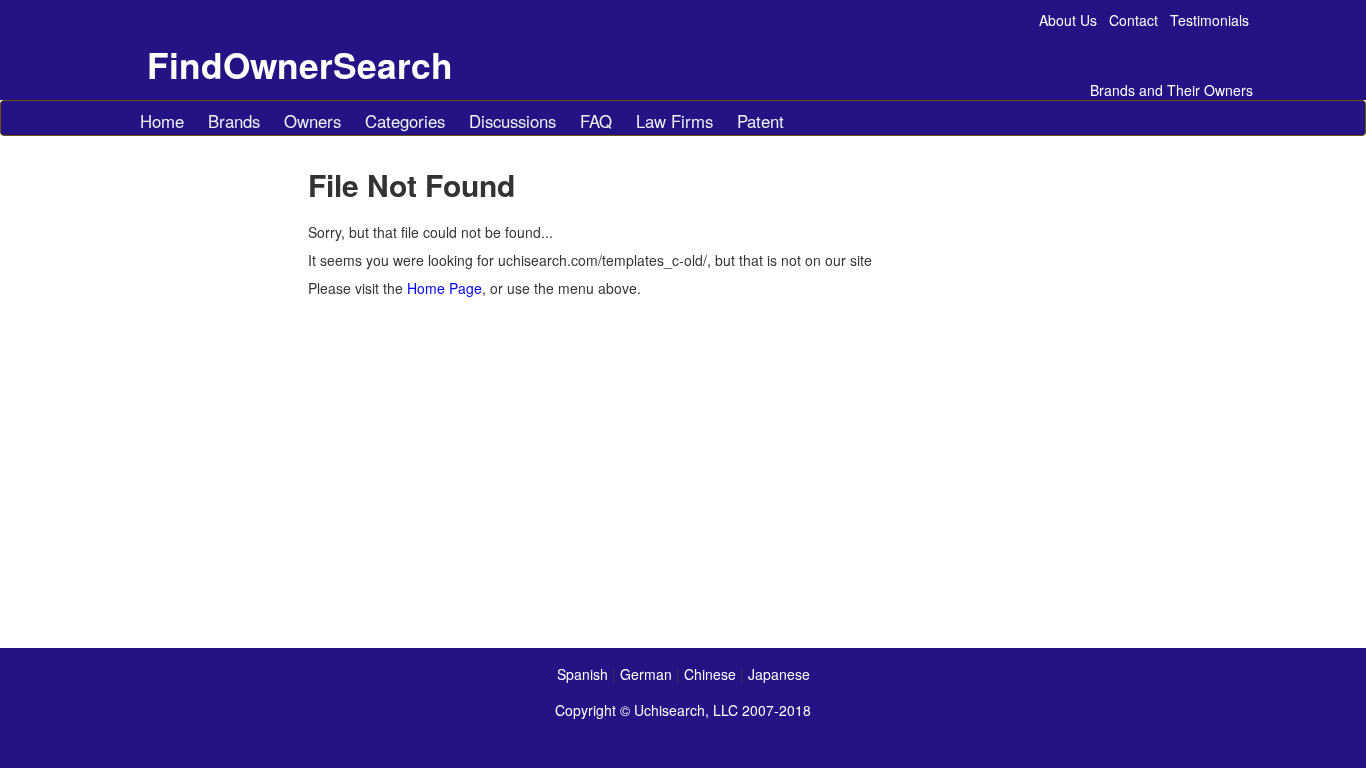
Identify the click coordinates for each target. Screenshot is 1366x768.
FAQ (596, 121)
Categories (405, 121)
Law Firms (674, 121)
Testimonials (1209, 20)
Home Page (444, 288)
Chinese (710, 674)
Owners (312, 121)
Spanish (582, 674)
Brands (234, 121)
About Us (1068, 20)
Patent (760, 121)
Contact (1133, 20)
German (646, 674)
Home (162, 121)
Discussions (512, 121)
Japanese (779, 674)
